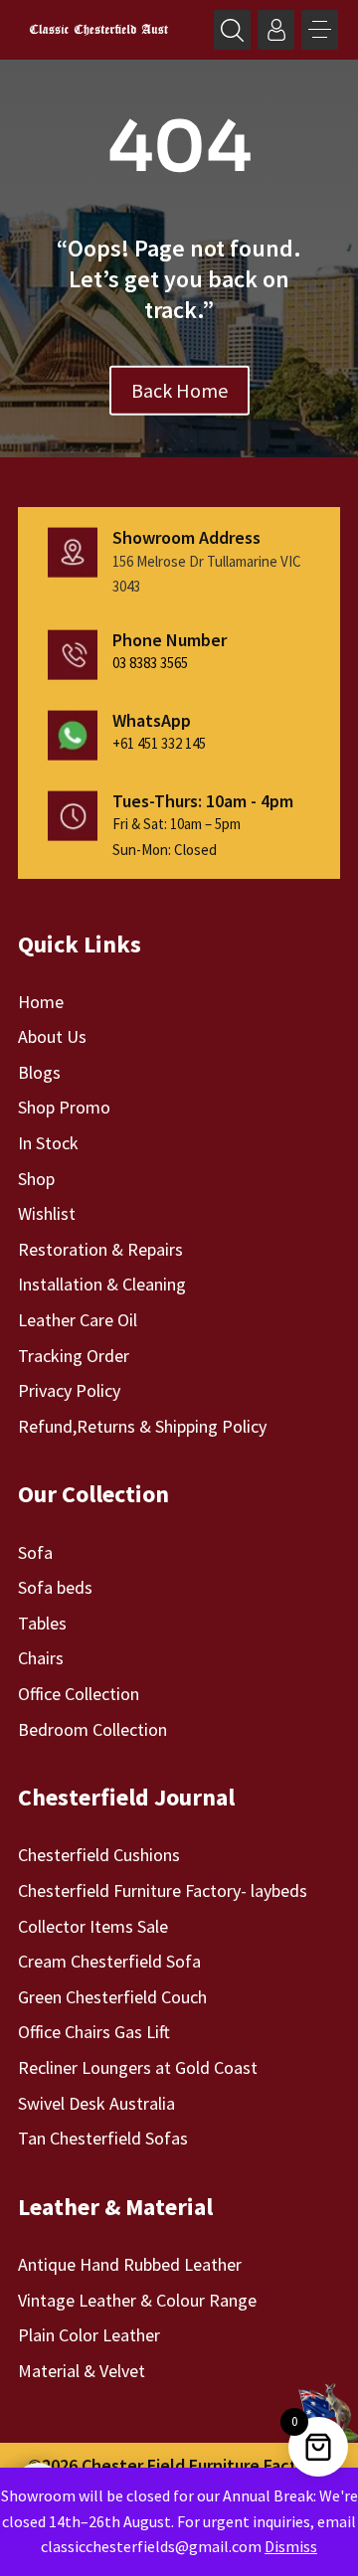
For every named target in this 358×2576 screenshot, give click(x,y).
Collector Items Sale (93, 1926)
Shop (36, 1179)
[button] (320, 30)
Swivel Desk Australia (96, 2103)
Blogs (39, 1072)
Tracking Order (74, 1356)
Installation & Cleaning (102, 1284)
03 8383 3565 (150, 663)
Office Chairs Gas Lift (94, 2032)
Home (41, 1002)
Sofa (35, 1552)
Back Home (179, 389)
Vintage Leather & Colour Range (137, 2300)
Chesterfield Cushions (99, 1855)
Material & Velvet (82, 2371)
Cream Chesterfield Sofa (109, 1961)
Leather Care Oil (78, 1320)
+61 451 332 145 (159, 743)
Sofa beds (55, 1587)
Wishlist (47, 1213)
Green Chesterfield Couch (112, 1997)
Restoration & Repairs (100, 1249)
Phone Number (170, 640)
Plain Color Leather (89, 2335)
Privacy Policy (69, 1390)
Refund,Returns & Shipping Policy (142, 1426)
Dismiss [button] (291, 2546)
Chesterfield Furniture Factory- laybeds (163, 1890)
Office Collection (79, 1694)
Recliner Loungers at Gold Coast (138, 2067)
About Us (52, 1036)
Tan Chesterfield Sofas (103, 2138)
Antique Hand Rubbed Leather (130, 2264)
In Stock (48, 1143)
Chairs (41, 1658)
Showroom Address (186, 537)
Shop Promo (64, 1107)
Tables (42, 1623)
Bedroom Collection (92, 1729)
